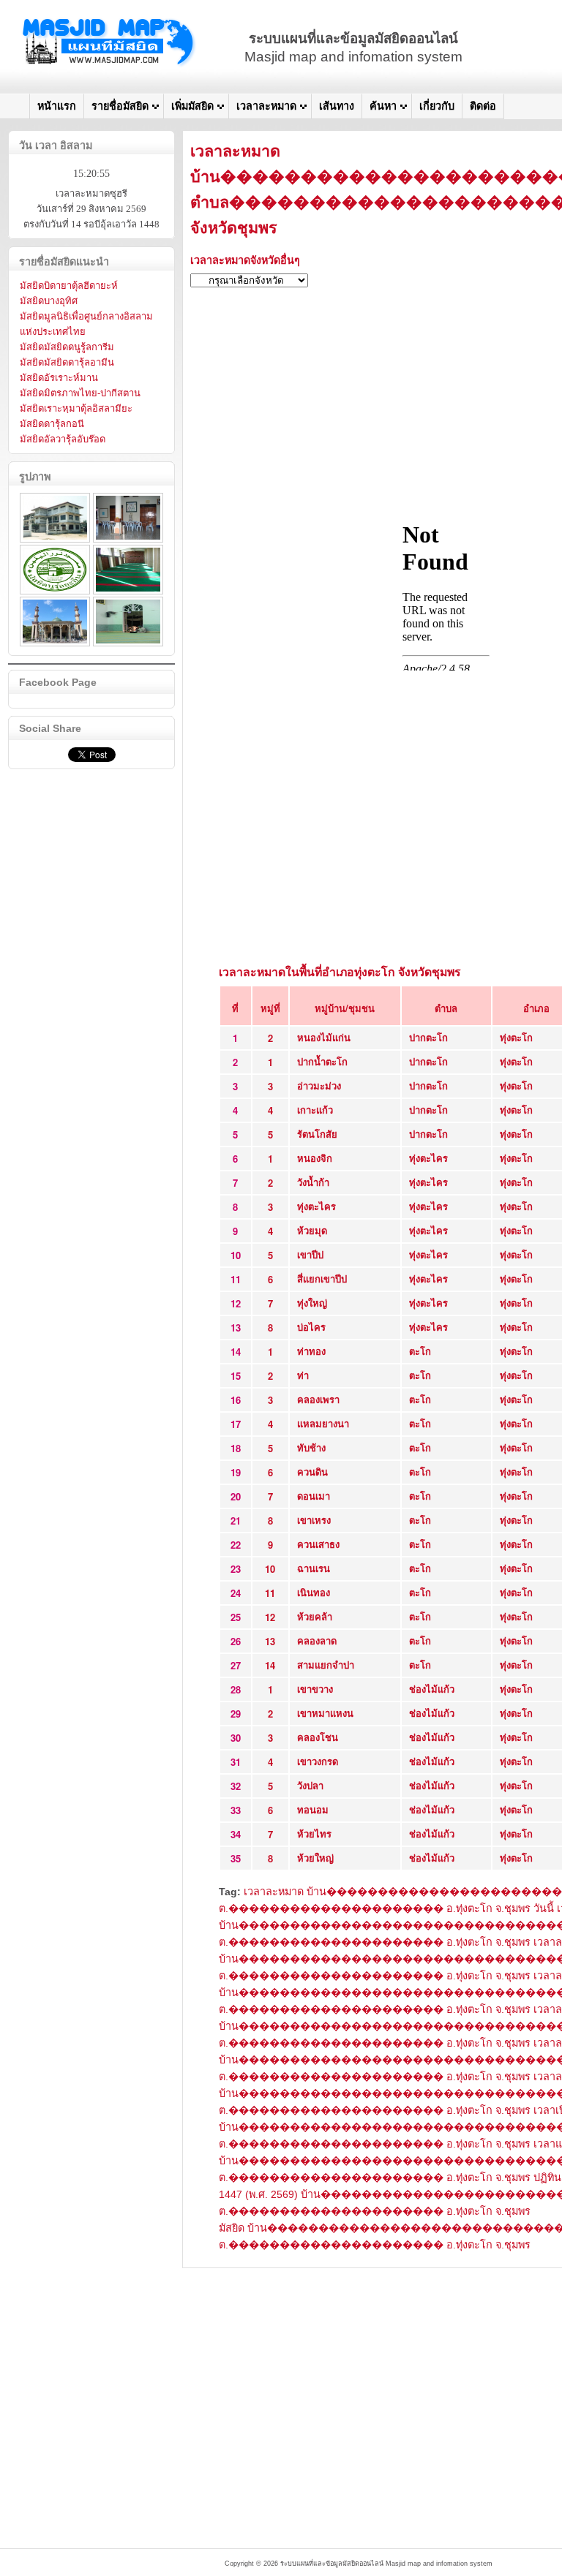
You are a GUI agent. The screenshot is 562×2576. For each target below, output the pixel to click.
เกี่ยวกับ (437, 106)
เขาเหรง (314, 1520)
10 (270, 1569)
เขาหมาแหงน (325, 1713)
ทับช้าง (311, 1447)
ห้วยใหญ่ (315, 1858)
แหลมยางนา (323, 1423)
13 (270, 1641)
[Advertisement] (359, 2371)
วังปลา (310, 1785)
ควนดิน (312, 1472)
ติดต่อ (483, 106)
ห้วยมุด (312, 1230)
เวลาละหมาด (266, 106)
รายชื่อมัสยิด (120, 106)
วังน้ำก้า (313, 1182)
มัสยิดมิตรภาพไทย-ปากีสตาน (80, 393)
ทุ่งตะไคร (428, 1158)
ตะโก (420, 1351)
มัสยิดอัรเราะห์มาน (59, 378)
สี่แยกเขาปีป (322, 1278)
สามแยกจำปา (326, 1665)
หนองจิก (315, 1158)
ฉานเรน (314, 1568)
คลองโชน (318, 1737)
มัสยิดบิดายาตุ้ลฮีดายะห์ (69, 286)
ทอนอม (313, 1809)
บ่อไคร (311, 1327)
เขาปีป (310, 1254)
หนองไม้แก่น (324, 1037)
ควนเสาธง (318, 1544)
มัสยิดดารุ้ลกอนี (52, 424)
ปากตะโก (428, 1037)
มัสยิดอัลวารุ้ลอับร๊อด (63, 439)
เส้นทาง (337, 106)
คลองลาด (317, 1640)
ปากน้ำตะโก (322, 1061)
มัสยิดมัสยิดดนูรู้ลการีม (67, 347)
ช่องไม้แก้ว (432, 1689)
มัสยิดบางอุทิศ (49, 301)
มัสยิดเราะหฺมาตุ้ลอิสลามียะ (76, 408)
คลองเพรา (318, 1399)
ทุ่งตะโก (516, 1037)
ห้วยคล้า (315, 1616)
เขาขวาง (315, 1689)
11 (270, 1593)
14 (270, 1665)
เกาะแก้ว (315, 1110)
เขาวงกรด (318, 1761)
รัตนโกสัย (317, 1134)
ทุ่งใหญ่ (312, 1303)
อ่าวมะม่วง (319, 1085)
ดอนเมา (314, 1496)
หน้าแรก (57, 106)
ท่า (303, 1375)
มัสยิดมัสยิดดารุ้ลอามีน (67, 362)
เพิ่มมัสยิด (192, 106)
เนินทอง (314, 1592)
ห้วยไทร (314, 1833)
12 (270, 1617)
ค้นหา (383, 106)
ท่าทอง (311, 1351)
